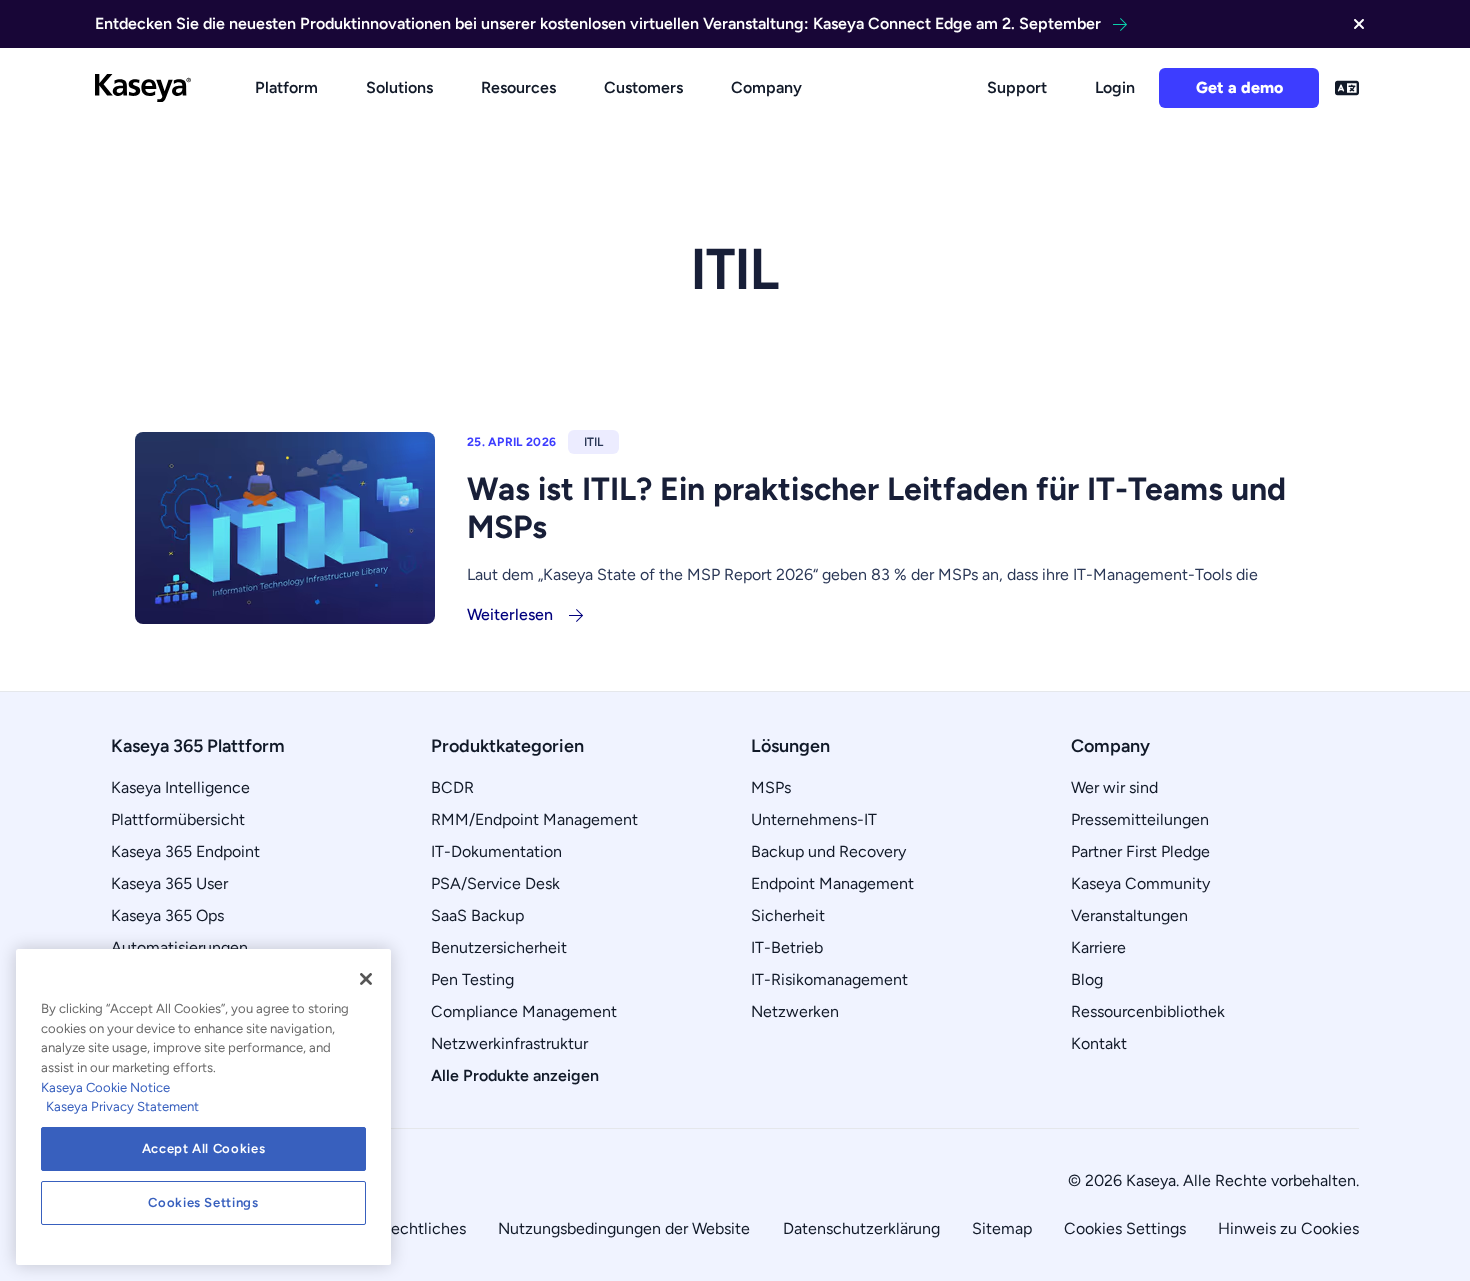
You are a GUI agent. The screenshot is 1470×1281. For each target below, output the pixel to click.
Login (1115, 87)
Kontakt (1099, 1043)
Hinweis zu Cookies (1288, 1228)
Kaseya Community (1140, 883)
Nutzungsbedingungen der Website (624, 1228)
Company (766, 87)
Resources (518, 87)
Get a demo (1239, 87)
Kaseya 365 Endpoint (185, 851)
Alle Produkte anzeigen (515, 1075)
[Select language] (1347, 88)
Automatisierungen (179, 947)
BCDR (452, 787)
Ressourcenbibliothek (1148, 1011)
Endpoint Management (832, 883)
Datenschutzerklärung (861, 1228)
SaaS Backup (477, 915)
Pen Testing (472, 979)
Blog (1087, 979)
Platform (286, 87)
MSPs (771, 787)
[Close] (366, 979)
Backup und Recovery (828, 851)
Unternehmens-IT (814, 819)
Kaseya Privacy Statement (122, 1106)
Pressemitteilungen (1140, 819)
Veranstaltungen (1129, 915)
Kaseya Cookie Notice (105, 1087)
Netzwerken (795, 1011)
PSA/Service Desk (495, 883)
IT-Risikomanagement (829, 979)
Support (1017, 87)
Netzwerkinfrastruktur (509, 1043)
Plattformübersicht (178, 819)
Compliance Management (524, 1011)
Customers (643, 87)
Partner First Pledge (1140, 851)
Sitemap (1002, 1228)
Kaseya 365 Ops (167, 915)
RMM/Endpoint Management (534, 819)
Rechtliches (423, 1228)
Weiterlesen (510, 614)
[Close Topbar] (1359, 24)
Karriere (1098, 947)
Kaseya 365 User (169, 883)
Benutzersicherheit (499, 947)
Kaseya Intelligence (180, 787)
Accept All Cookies (204, 1148)
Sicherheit (788, 915)
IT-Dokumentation (496, 851)
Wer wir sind (1114, 787)
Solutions (399, 87)
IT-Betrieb (787, 947)
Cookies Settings (1125, 1228)
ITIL (593, 442)
